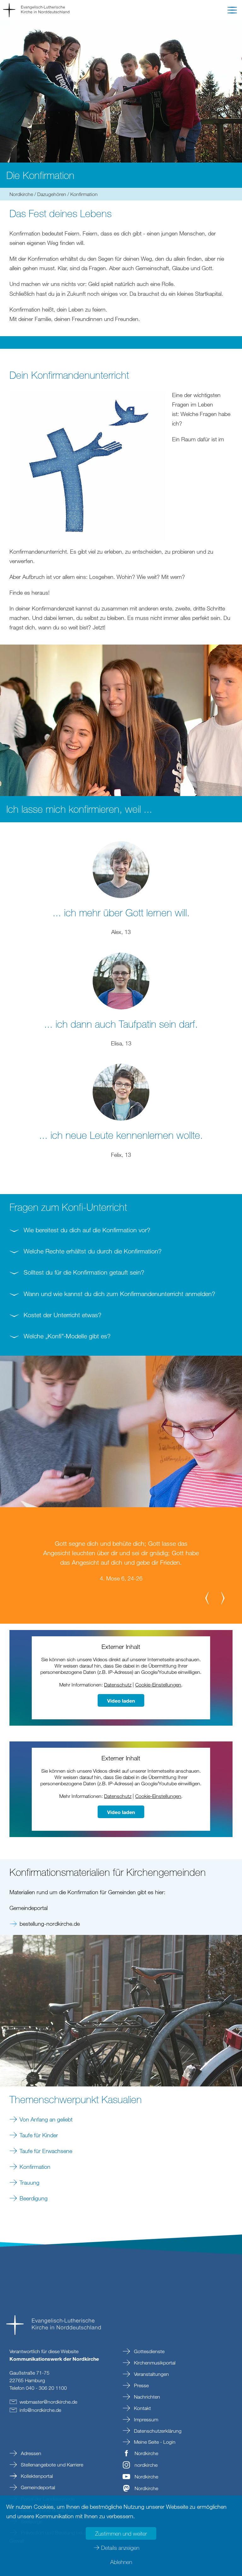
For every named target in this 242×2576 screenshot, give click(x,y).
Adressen (30, 2453)
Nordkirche (21, 194)
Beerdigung (34, 2198)
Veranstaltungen (151, 2374)
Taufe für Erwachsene (46, 2151)
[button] (232, 11)
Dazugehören (52, 194)
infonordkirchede (40, 2410)
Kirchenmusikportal (154, 2363)
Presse (141, 2385)
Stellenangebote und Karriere (51, 2465)
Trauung (29, 2182)
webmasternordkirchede (48, 2402)
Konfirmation (35, 2167)
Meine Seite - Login (154, 2442)
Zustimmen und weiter (121, 2533)
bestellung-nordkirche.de (50, 1924)
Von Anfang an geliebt (46, 2119)
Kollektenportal (36, 2476)
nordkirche (146, 2465)
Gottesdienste (149, 2351)
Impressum (145, 2419)
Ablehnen (121, 2562)
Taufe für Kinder (39, 2135)
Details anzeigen (120, 2548)
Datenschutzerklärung (157, 2431)
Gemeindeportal (37, 2487)
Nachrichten (146, 2397)
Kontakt (142, 2408)
